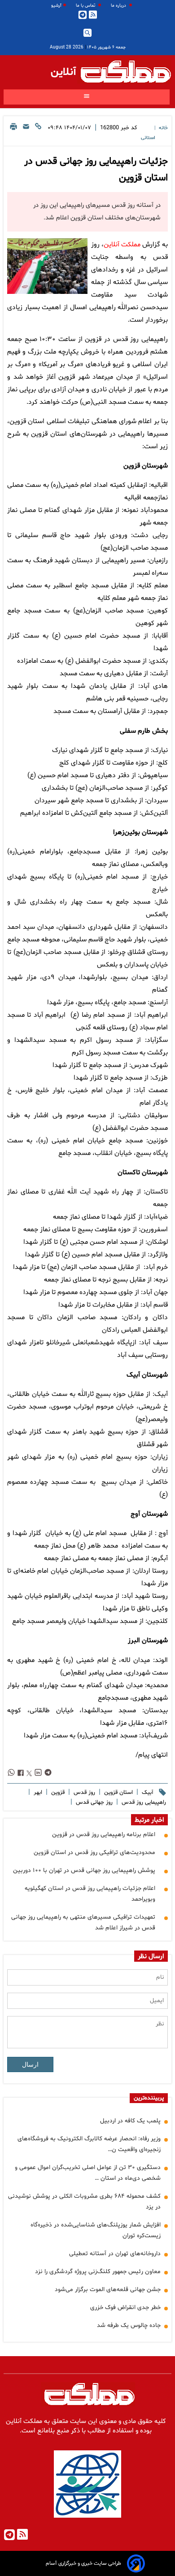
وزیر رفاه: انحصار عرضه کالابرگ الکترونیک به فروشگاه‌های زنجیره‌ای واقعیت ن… (89, 2144)
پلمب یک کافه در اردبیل (130, 2121)
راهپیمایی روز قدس (143, 1802)
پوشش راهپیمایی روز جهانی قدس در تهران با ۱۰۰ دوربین (84, 1870)
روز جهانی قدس (93, 1802)
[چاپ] (13, 132)
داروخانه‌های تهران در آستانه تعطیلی (115, 2254)
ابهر (37, 1793)
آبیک (147, 1793)
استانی (148, 138)
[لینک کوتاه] (38, 132)
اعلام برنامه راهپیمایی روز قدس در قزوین (104, 1835)
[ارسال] (26, 132)
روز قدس (83, 1793)
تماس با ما (86, 6)
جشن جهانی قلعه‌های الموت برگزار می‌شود (108, 2290)
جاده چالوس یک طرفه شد (129, 2325)
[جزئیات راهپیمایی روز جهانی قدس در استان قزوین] (47, 266)
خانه (163, 128)
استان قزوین (118, 1793)
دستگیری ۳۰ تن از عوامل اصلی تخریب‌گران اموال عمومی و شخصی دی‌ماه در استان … (88, 2173)
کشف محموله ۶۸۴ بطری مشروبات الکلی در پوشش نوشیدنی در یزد (84, 2202)
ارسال (30, 2064)
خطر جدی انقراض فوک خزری (125, 2307)
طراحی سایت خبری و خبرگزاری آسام (83, 2563)
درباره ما (119, 6)
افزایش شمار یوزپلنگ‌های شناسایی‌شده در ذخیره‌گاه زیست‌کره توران (96, 2230)
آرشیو (56, 6)
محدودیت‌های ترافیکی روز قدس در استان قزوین (94, 1852)
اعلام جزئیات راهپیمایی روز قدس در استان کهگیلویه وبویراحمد (90, 1894)
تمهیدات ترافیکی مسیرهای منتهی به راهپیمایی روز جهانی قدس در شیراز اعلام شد (83, 1922)
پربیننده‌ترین (149, 2098)
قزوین (57, 1793)
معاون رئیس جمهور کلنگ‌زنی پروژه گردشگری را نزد (98, 2272)
